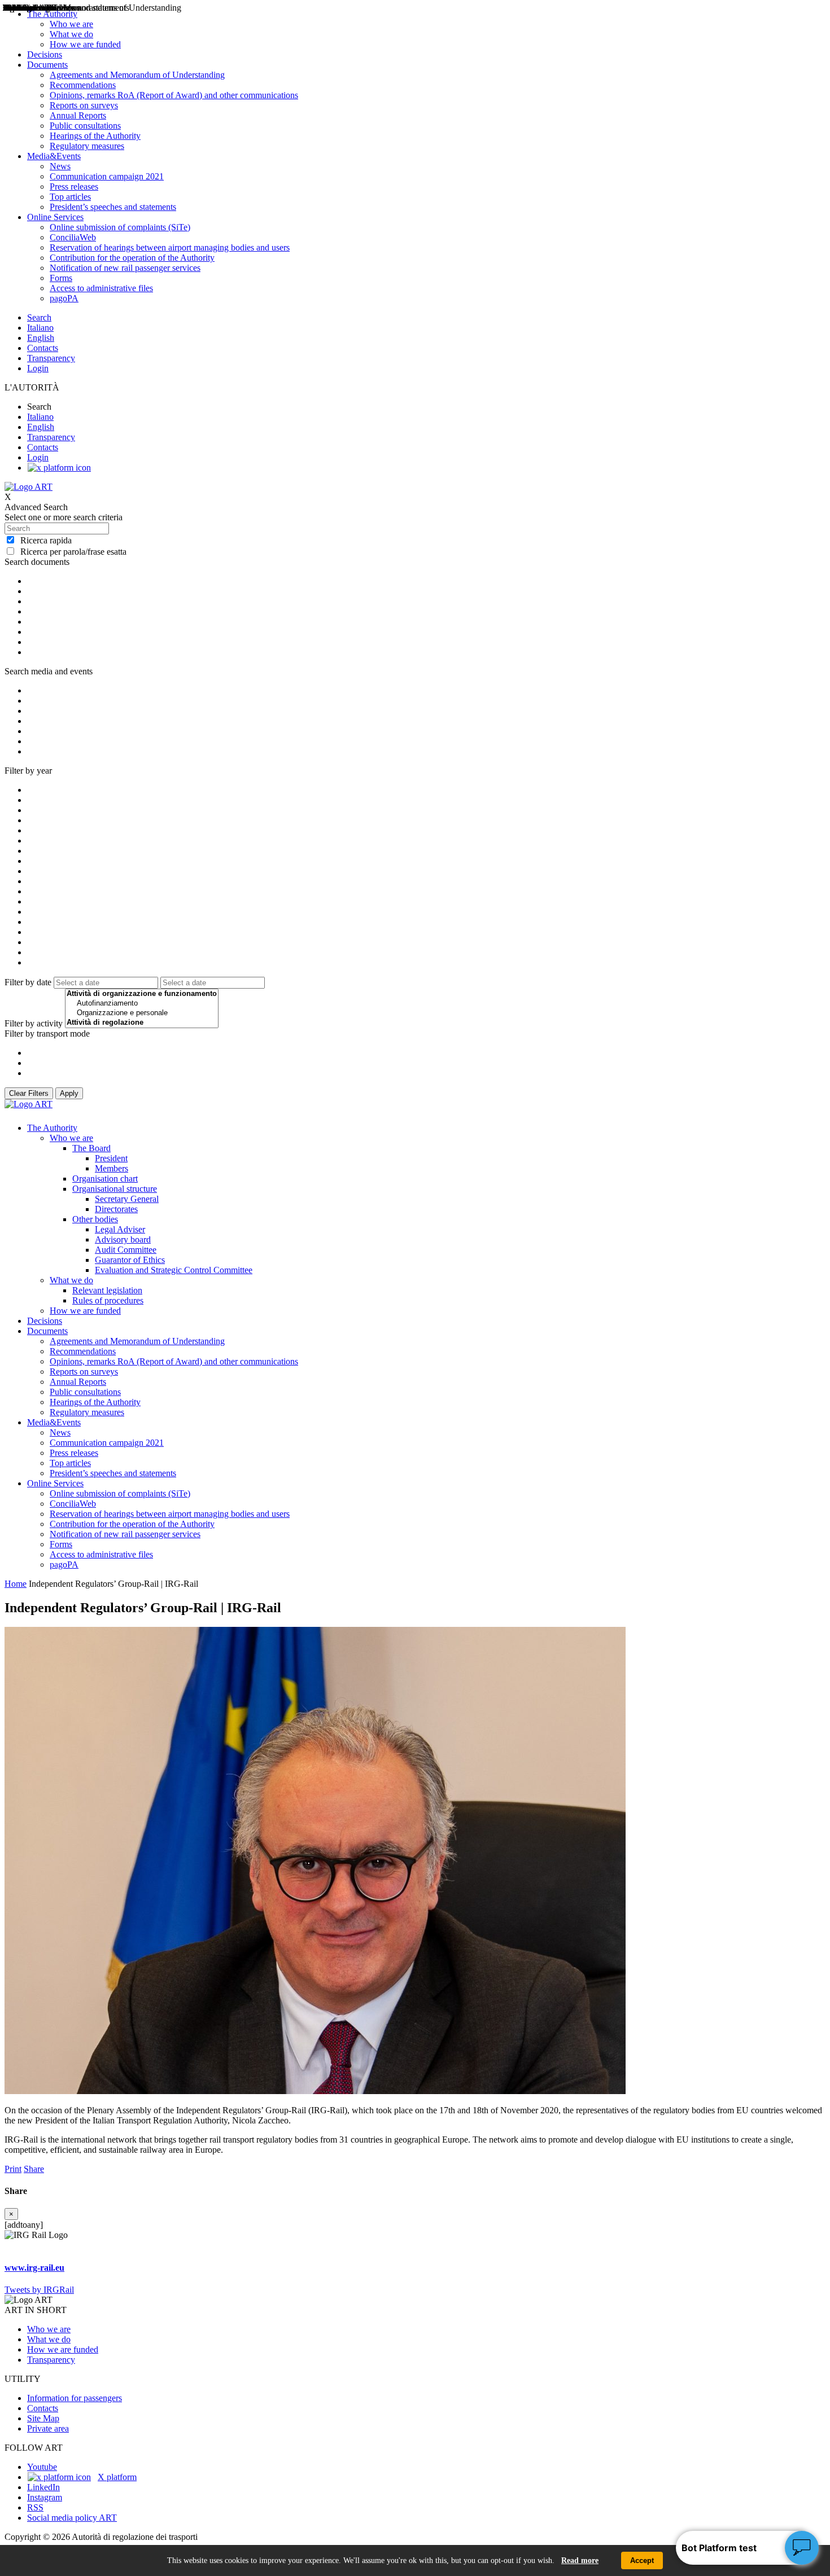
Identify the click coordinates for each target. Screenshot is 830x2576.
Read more (580, 2560)
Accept (642, 2560)
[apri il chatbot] (802, 2548)
